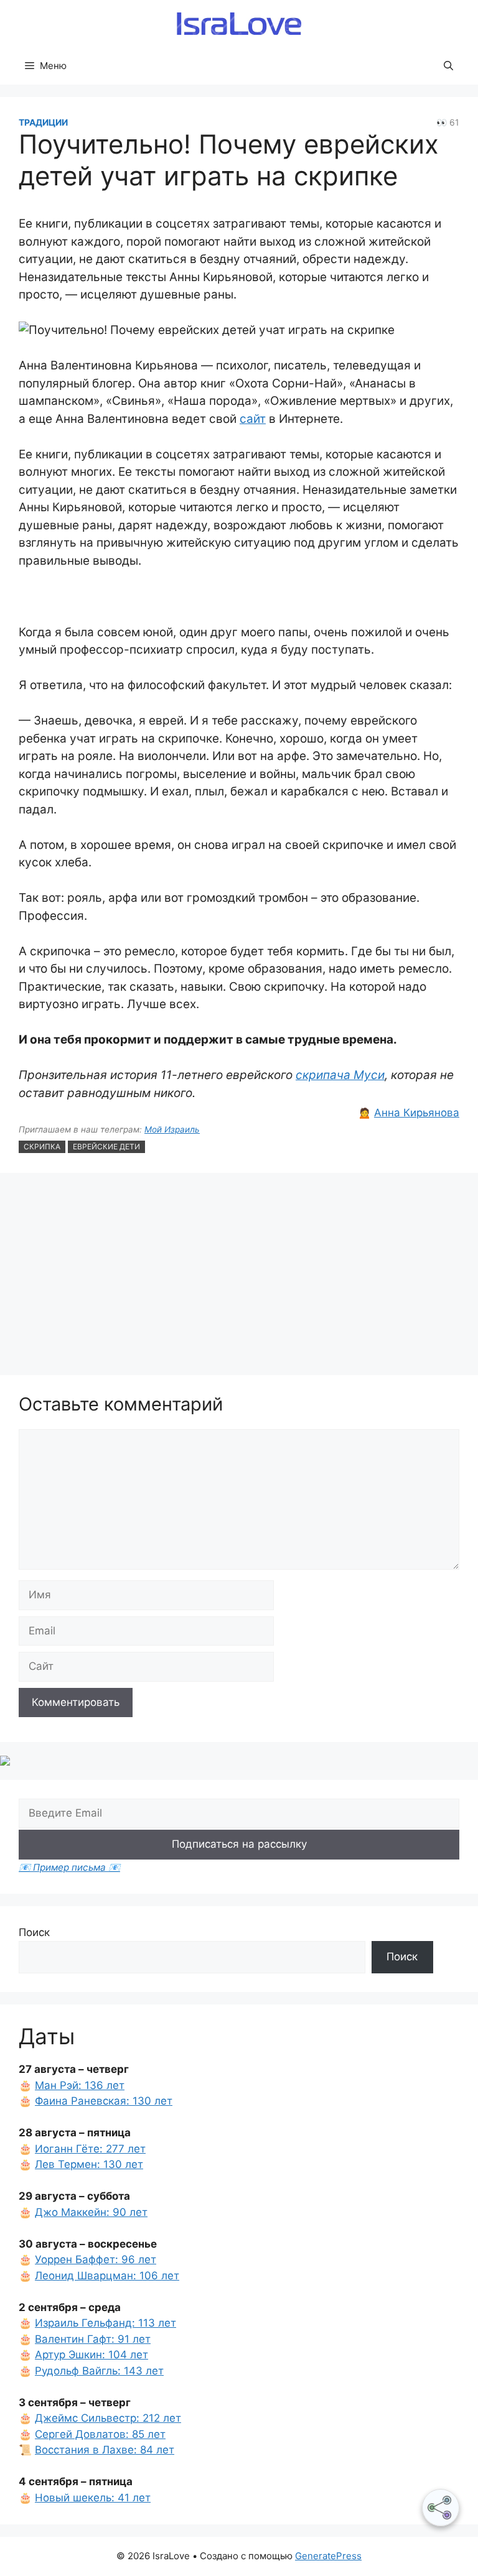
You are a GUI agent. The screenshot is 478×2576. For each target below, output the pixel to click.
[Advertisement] (239, 1276)
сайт (253, 419)
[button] (448, 66)
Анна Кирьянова (417, 1113)
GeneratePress (328, 2556)
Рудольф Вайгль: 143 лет (99, 2371)
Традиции (43, 122)
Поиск (34, 1932)
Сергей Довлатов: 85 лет (100, 2434)
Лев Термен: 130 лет (89, 2164)
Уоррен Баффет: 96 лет (96, 2259)
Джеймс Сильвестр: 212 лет (108, 2418)
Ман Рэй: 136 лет (80, 2085)
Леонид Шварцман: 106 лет (107, 2276)
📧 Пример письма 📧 (69, 1867)
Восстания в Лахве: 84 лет (105, 2450)
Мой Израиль (172, 1129)
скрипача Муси (340, 1075)
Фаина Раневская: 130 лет (104, 2101)
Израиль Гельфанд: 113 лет (105, 2323)
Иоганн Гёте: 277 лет (90, 2149)
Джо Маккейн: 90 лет (91, 2212)
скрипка (42, 1147)
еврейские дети (106, 1147)
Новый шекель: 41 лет (93, 2498)
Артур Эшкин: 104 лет (91, 2355)
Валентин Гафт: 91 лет (93, 2339)
